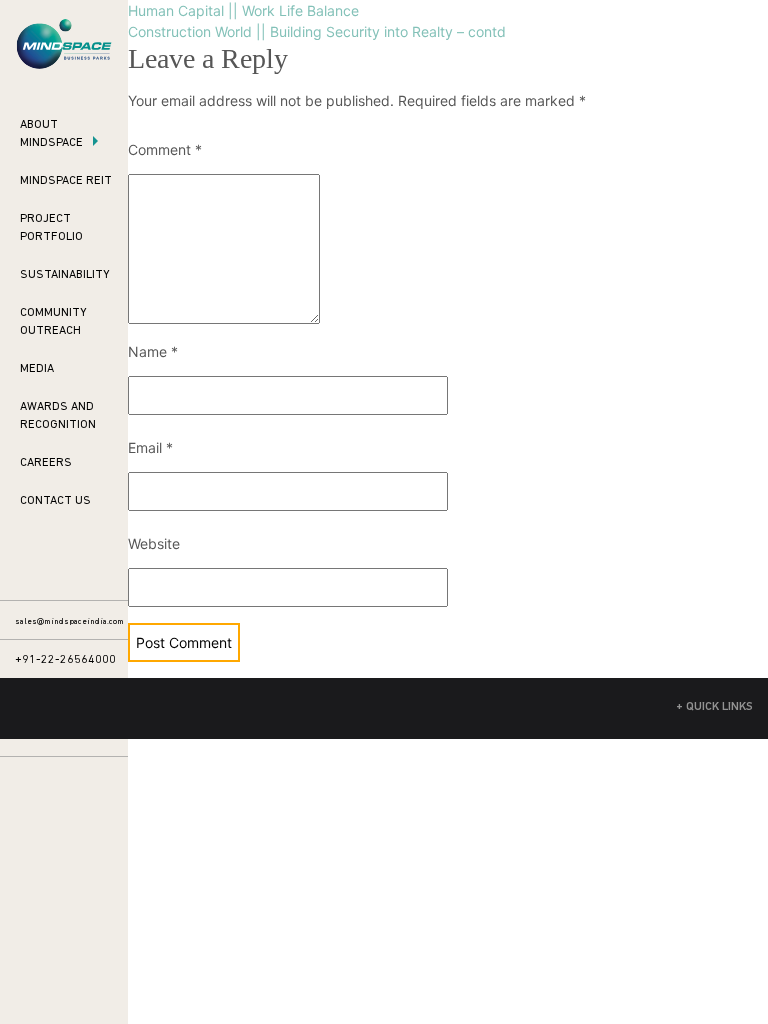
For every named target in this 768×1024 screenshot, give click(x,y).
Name (153, 351)
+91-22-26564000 (65, 660)
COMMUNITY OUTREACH (53, 322)
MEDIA (37, 369)
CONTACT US (55, 501)
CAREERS (46, 463)
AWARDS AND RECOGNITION (58, 416)
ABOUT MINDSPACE (51, 134)
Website (154, 543)
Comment (165, 149)
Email (150, 447)
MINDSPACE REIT (66, 181)
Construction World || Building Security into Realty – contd (317, 31)
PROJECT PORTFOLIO (51, 228)
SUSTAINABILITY (65, 275)
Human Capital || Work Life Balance (243, 10)
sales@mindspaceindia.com (69, 622)
